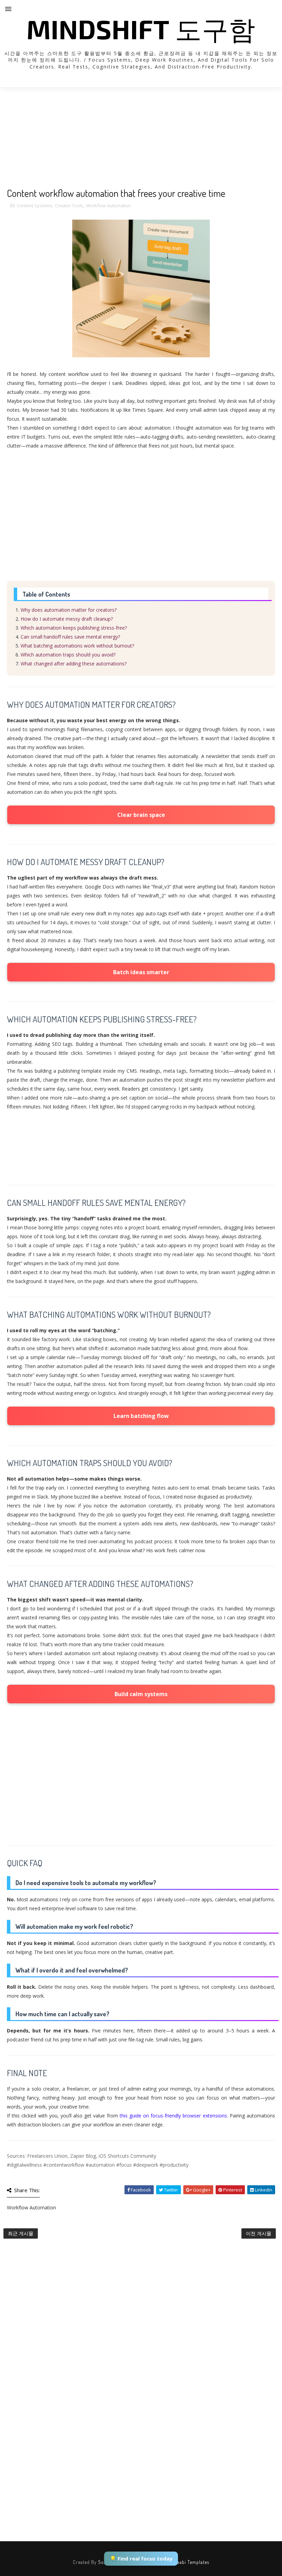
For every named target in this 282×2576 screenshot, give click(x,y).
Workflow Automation (109, 206)
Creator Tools (69, 206)
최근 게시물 (21, 2233)
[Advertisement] (141, 139)
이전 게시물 (259, 2233)
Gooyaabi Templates (188, 2562)
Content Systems (35, 206)
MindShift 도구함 (141, 29)
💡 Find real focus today (141, 2558)
